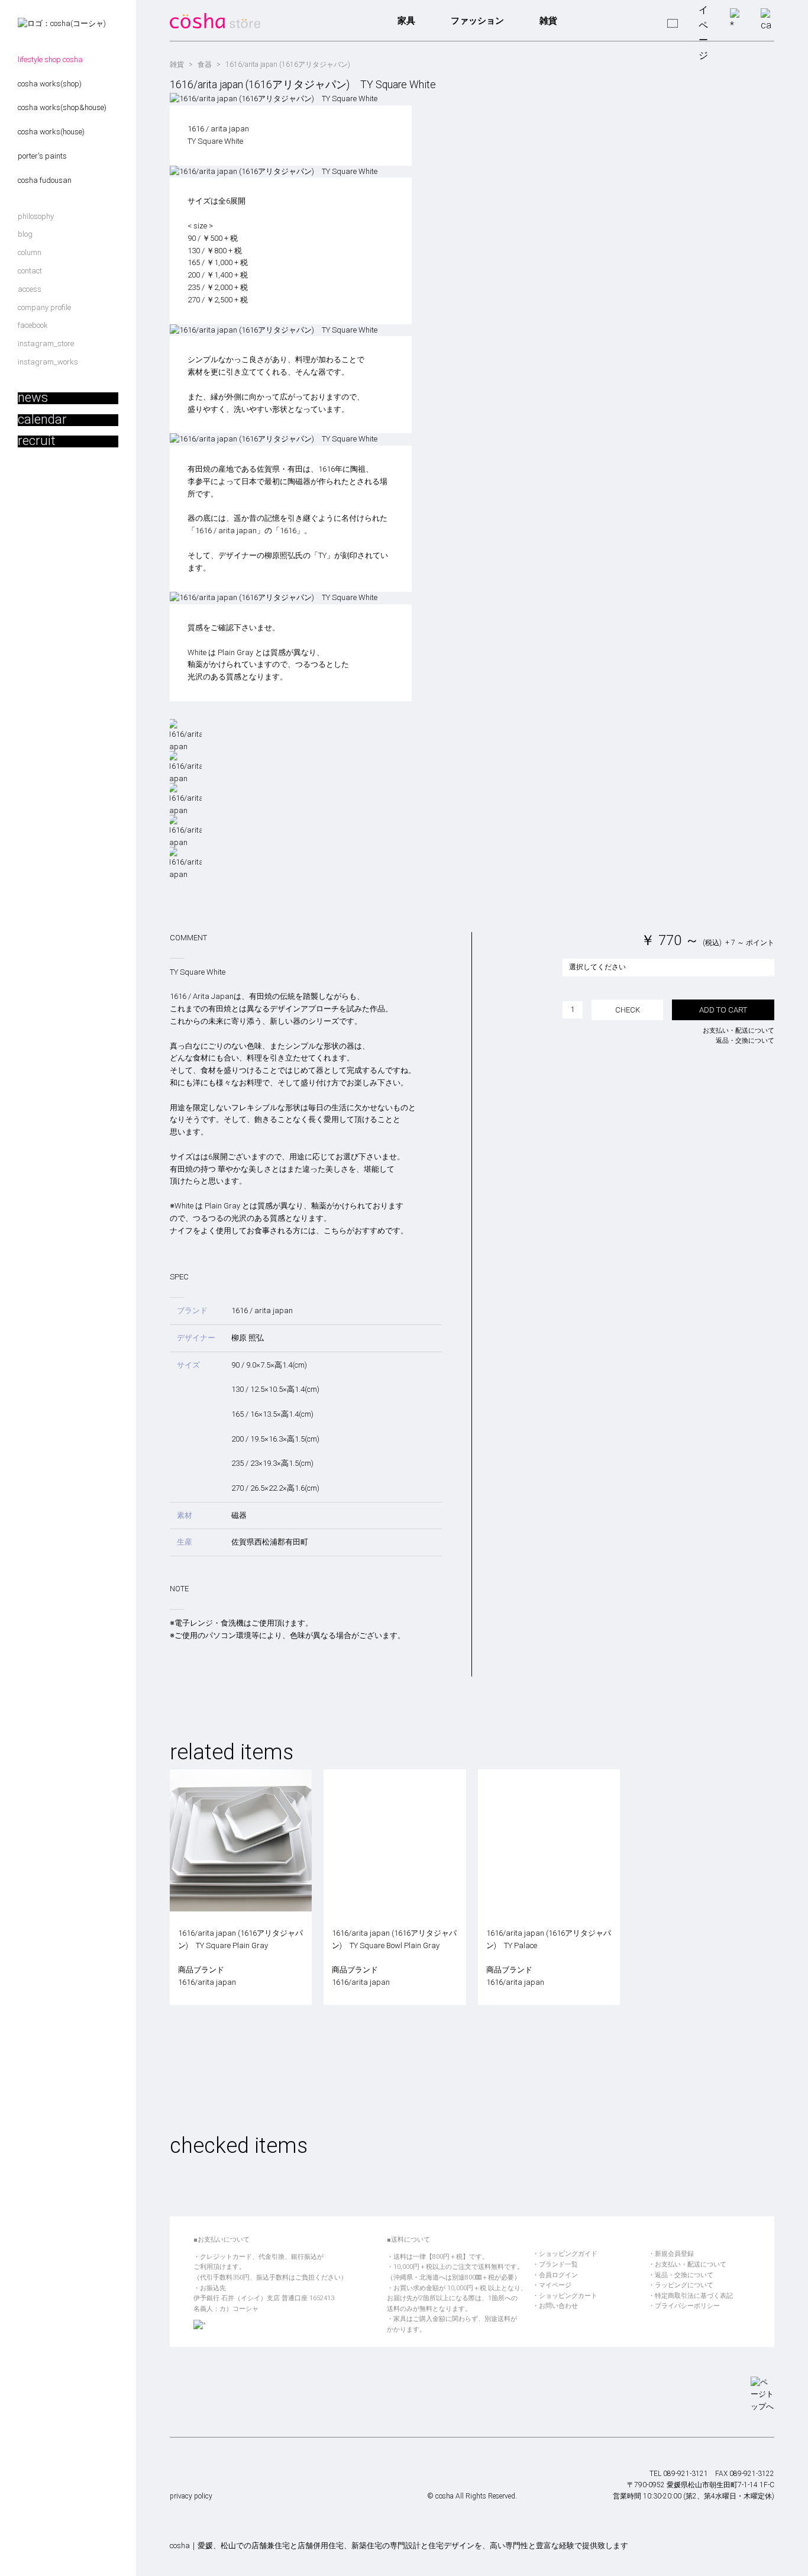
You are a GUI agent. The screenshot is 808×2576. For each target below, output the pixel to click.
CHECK (628, 1010)
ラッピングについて (684, 2285)
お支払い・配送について (738, 1031)
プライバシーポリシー (687, 2306)
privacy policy (191, 2496)
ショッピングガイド (568, 2254)
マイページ (555, 2285)
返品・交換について (745, 1041)
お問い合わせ (558, 2306)
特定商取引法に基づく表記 (694, 2296)
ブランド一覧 (558, 2264)
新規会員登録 (674, 2254)
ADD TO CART (723, 1010)
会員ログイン (558, 2275)
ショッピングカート (568, 2296)
